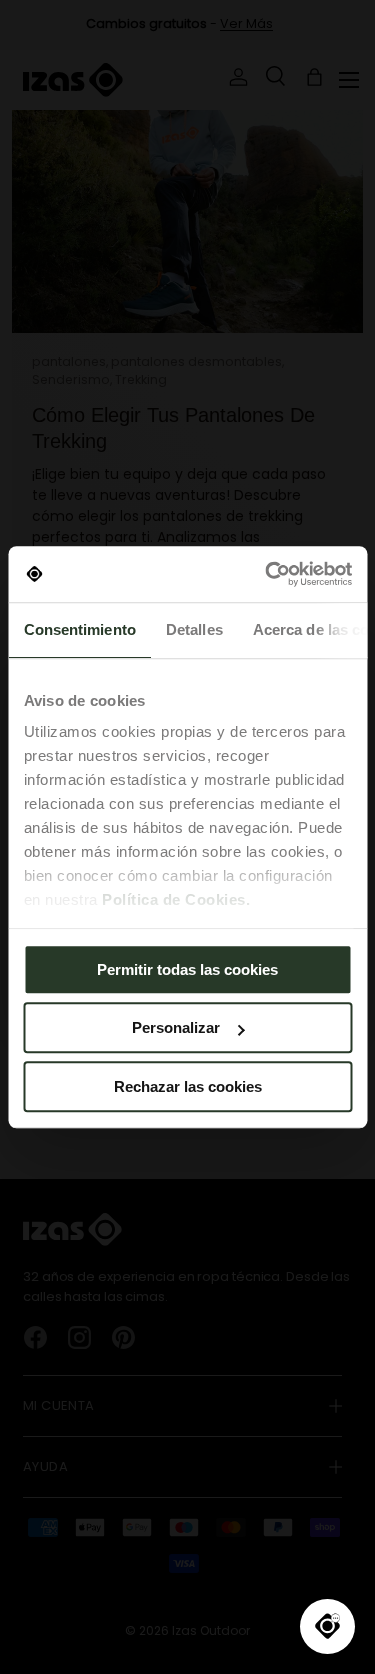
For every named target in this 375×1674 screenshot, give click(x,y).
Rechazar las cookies (188, 1086)
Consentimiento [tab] (79, 629)
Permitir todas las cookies (187, 969)
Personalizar (176, 1027)
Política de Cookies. (176, 899)
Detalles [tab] (193, 629)
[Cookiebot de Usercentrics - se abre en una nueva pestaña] (267, 574)
